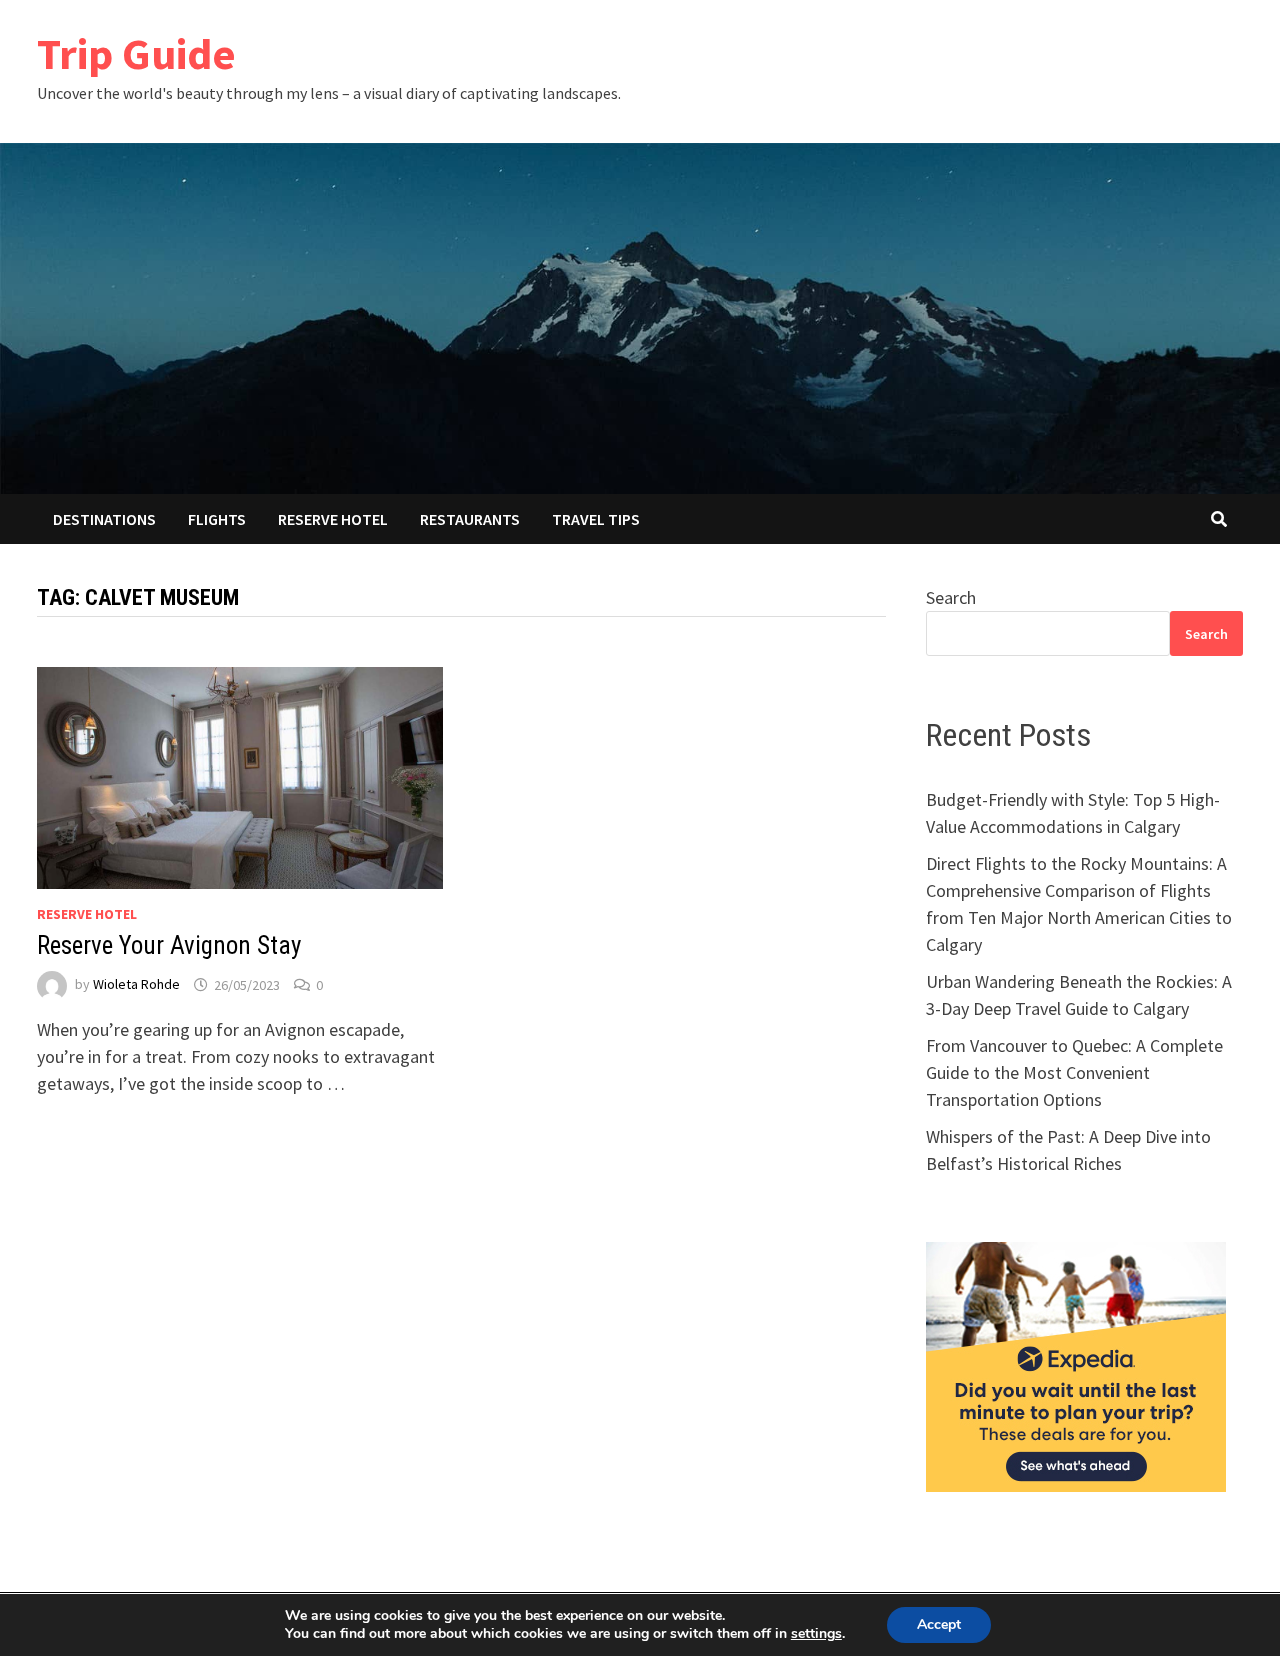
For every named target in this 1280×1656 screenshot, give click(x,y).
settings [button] (816, 1633)
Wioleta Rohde (136, 985)
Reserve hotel (333, 519)
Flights (217, 519)
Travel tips (596, 519)
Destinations (104, 519)
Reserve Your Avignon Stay (169, 945)
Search (951, 597)
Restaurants (470, 519)
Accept (939, 1624)
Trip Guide (136, 53)
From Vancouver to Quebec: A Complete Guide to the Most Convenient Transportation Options (1074, 1072)
